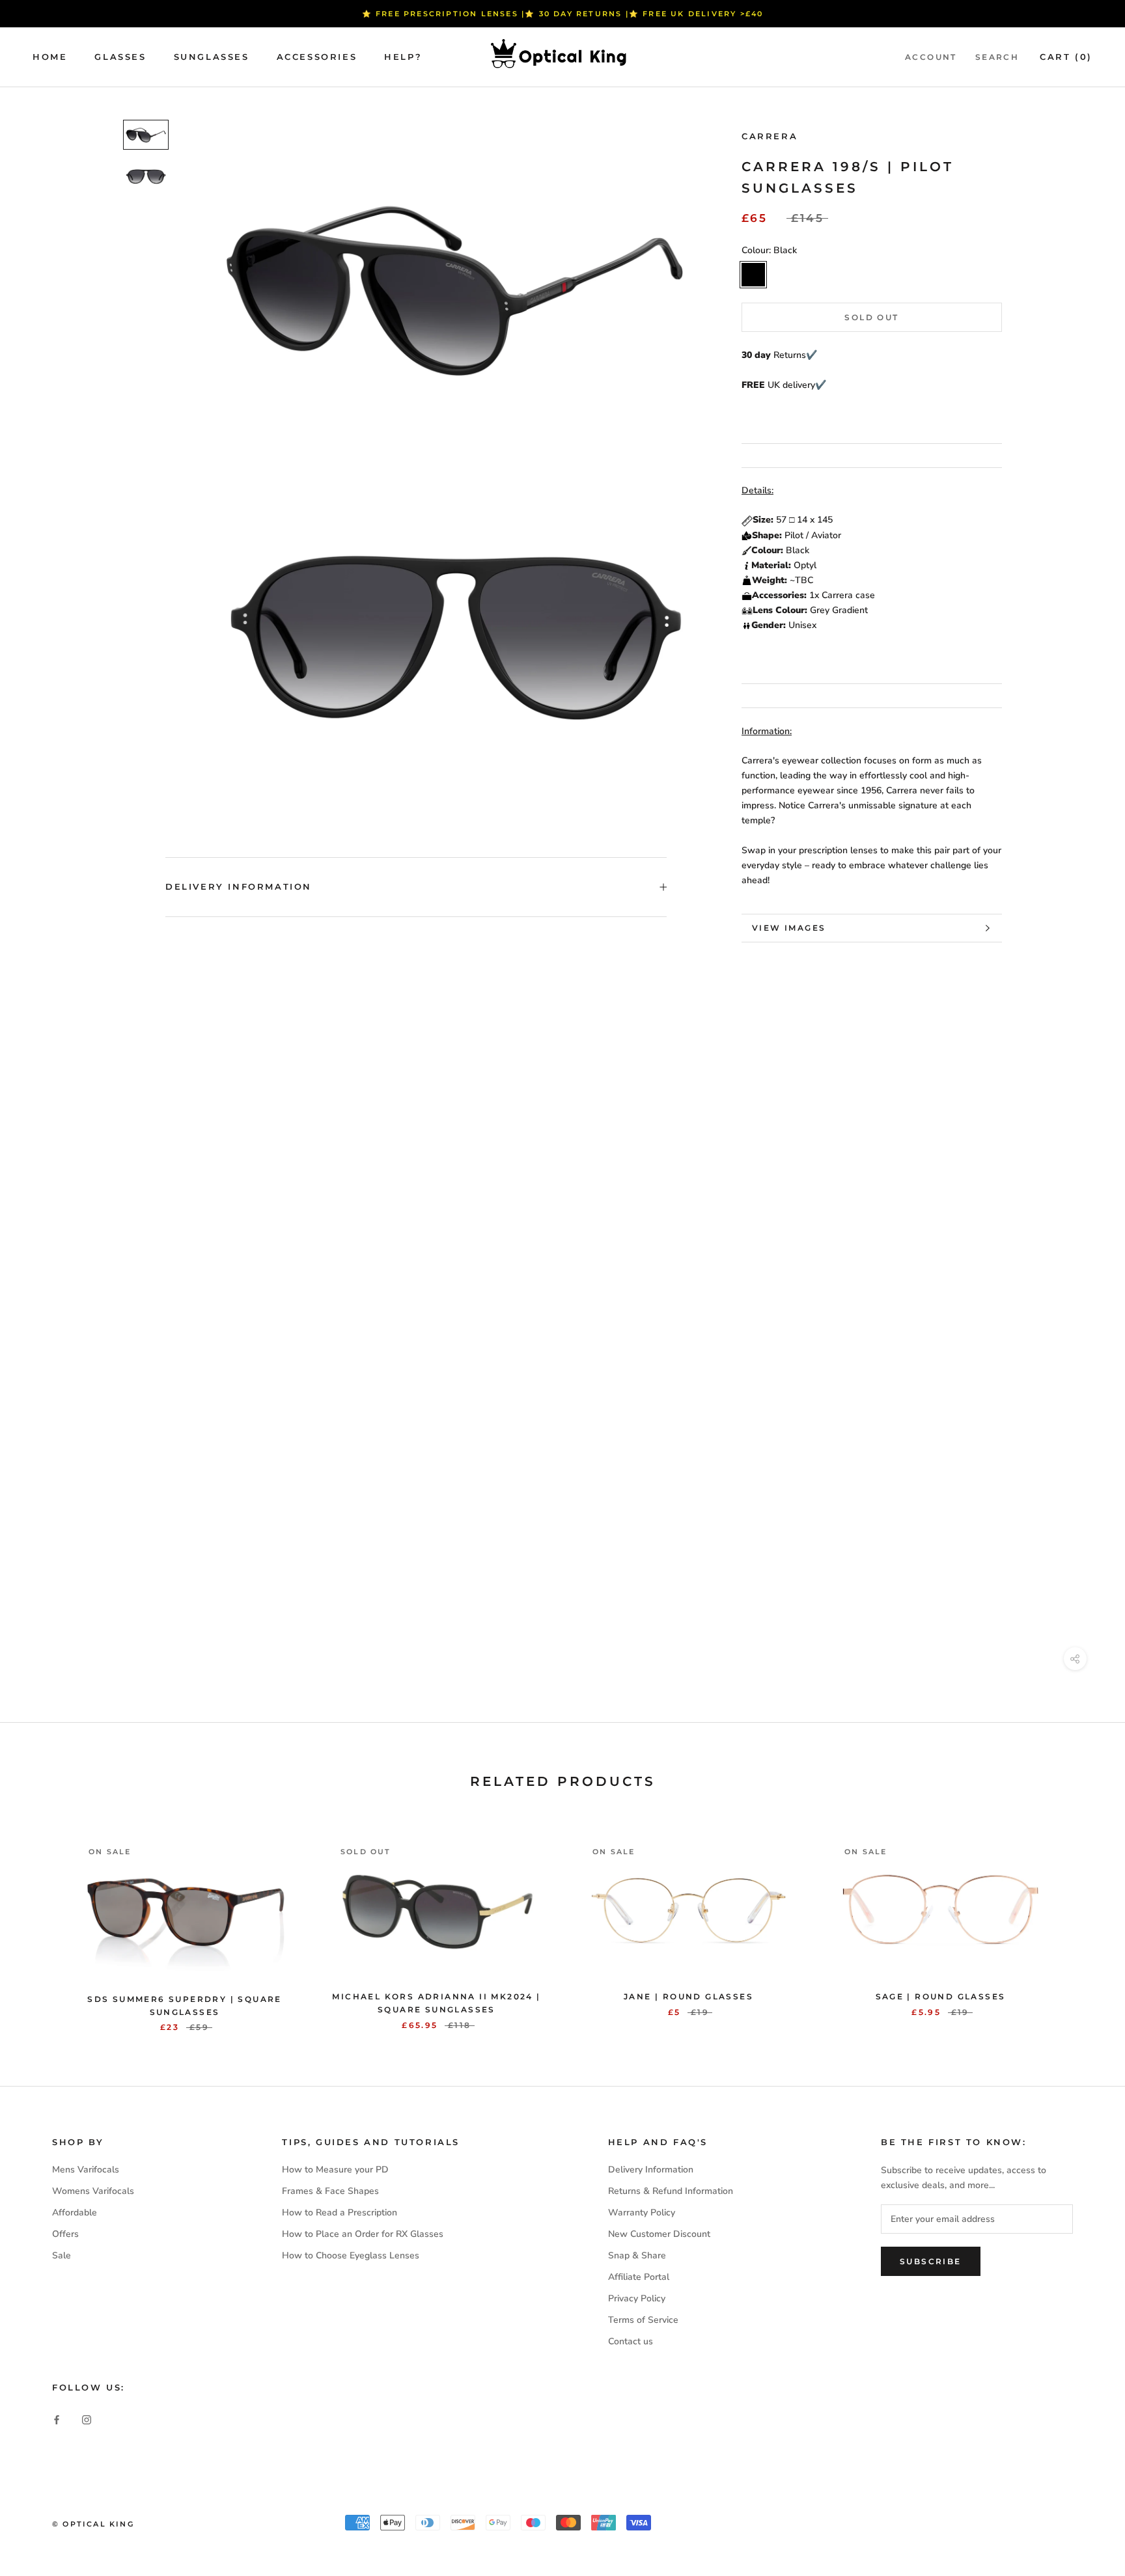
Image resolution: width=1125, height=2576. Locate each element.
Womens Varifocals (93, 2191)
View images (789, 928)
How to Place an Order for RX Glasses (363, 2234)
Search (997, 57)
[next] (1084, 1921)
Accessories (317, 57)
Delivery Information (239, 886)
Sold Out (871, 317)
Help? (403, 57)
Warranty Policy (642, 2213)
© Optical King (93, 2524)
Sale (62, 2255)
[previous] (41, 1921)
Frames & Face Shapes (330, 2191)
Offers (65, 2234)
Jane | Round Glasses (688, 1996)
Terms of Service (643, 2320)
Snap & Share (637, 2255)
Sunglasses (212, 57)
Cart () (1066, 57)
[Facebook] (57, 2419)
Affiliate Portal (639, 2277)
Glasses (120, 57)
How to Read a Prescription (340, 2213)
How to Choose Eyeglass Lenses (351, 2255)
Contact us (631, 2341)
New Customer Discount (659, 2234)
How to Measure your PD (335, 2170)
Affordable (75, 2213)
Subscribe (931, 2261)
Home (50, 57)
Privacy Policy (637, 2298)
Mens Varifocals (86, 2170)
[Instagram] (87, 2419)
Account (931, 57)
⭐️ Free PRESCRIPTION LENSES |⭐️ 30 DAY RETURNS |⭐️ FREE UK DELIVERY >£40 (563, 14)
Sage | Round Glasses (941, 1996)
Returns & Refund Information (671, 2191)
